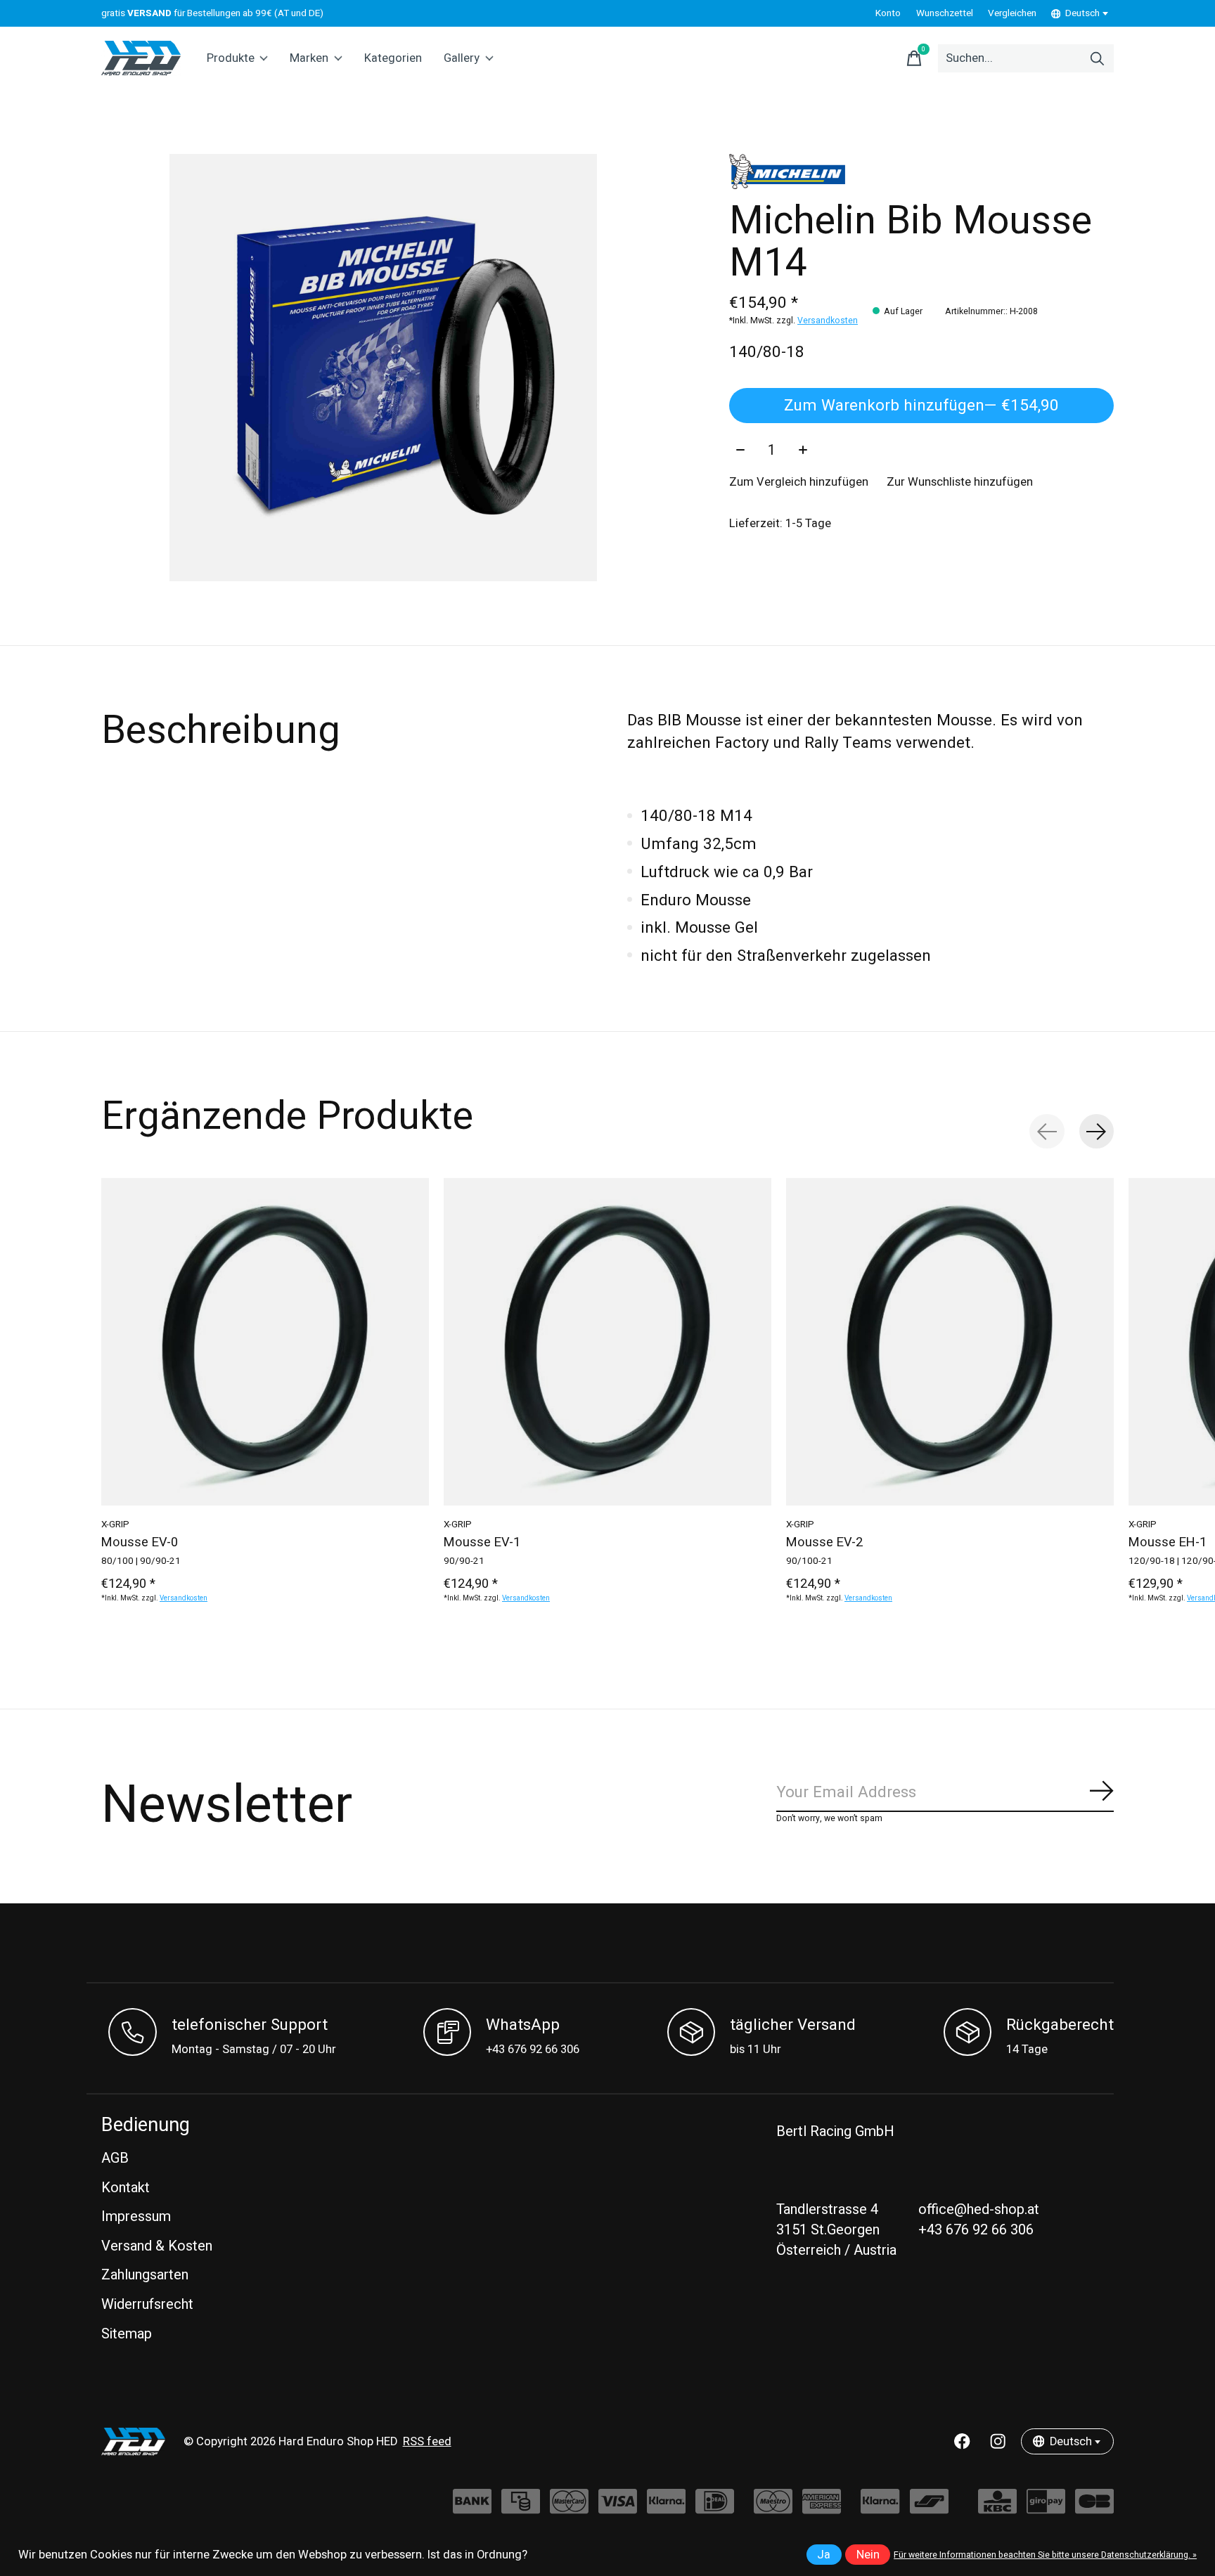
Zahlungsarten (145, 2275)
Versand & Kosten (157, 2246)
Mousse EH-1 (1168, 1542)
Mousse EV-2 (824, 1542)
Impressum (136, 2216)
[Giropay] (1046, 2508)
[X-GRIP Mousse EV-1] (607, 1342)
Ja (824, 2555)
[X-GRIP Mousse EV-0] (265, 1342)
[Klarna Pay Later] (880, 2508)
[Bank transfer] (472, 2508)
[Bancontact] (929, 2508)
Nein (868, 2555)
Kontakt (126, 2188)
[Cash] (521, 2508)
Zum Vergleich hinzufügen (799, 482)
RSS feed (427, 2442)
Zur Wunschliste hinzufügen (960, 482)
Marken (309, 58)
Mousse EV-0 (140, 1542)
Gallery (462, 58)
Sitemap (127, 2334)
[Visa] (618, 2508)
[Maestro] (773, 2508)
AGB (115, 2158)
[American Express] (822, 2508)
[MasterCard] (569, 2508)
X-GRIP (115, 1525)
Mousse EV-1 (482, 1542)
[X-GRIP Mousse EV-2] (950, 1342)
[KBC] (997, 2508)
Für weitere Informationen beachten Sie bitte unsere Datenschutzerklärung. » (1045, 2555)
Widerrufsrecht (147, 2304)
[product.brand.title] (921, 171)
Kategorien (393, 58)
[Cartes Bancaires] (1094, 2508)
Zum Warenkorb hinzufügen (921, 406)
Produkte (231, 58)
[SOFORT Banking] (666, 2508)
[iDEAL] (715, 2508)
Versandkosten (828, 321)
